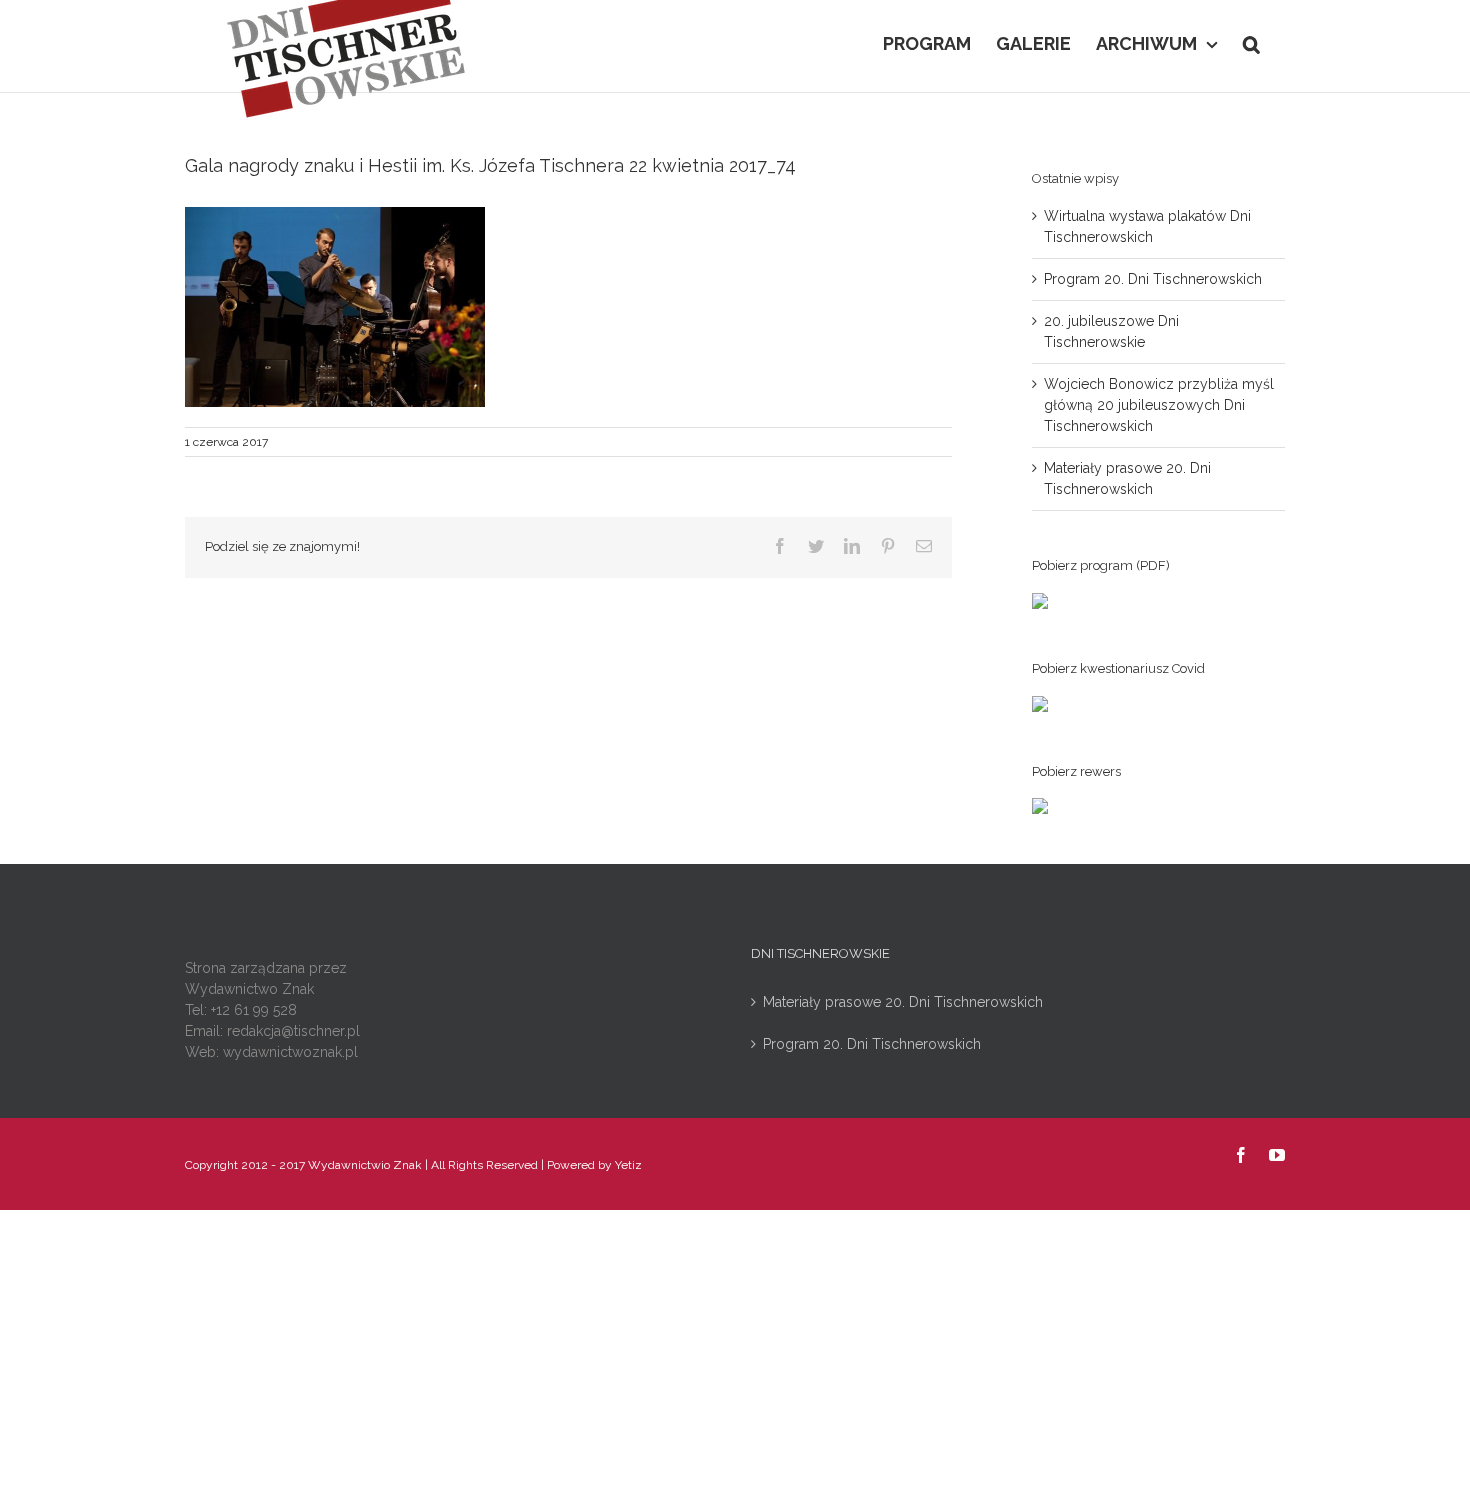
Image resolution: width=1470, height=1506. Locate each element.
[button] (1251, 42)
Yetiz (628, 1165)
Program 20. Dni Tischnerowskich (1153, 279)
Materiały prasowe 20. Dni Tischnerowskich (903, 1002)
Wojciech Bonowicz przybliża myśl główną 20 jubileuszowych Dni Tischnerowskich (1159, 405)
